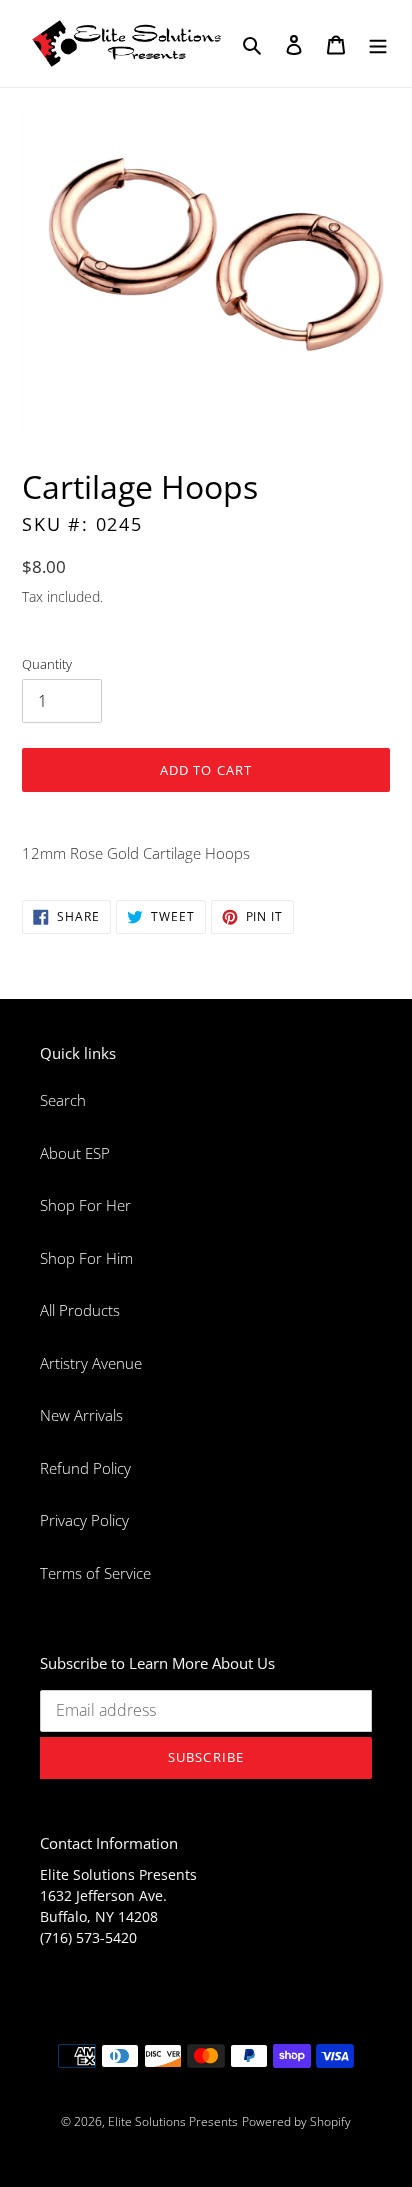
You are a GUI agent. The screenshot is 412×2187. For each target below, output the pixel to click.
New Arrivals (81, 1415)
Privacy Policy (84, 1520)
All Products (80, 1310)
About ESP (75, 1153)
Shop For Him (86, 1258)
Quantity (47, 664)
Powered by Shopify (296, 2121)
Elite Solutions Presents (173, 2121)
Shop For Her (85, 1205)
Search (63, 1100)
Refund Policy (85, 1468)
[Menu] (378, 43)
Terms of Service (95, 1573)
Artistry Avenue (91, 1363)
